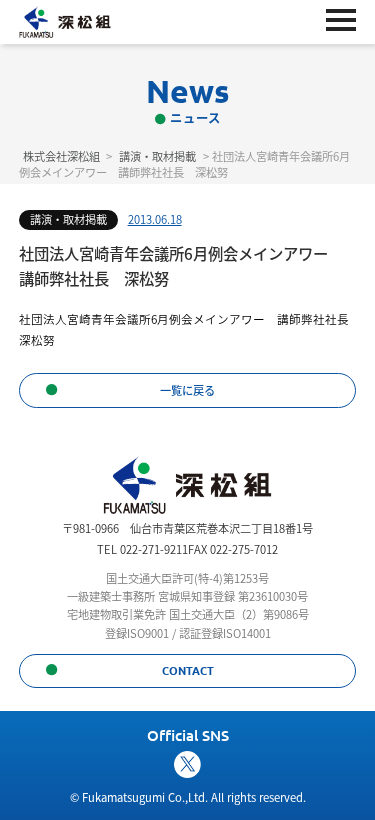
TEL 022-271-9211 (142, 549)
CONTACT (188, 670)
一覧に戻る (187, 390)
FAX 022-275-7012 (233, 549)
